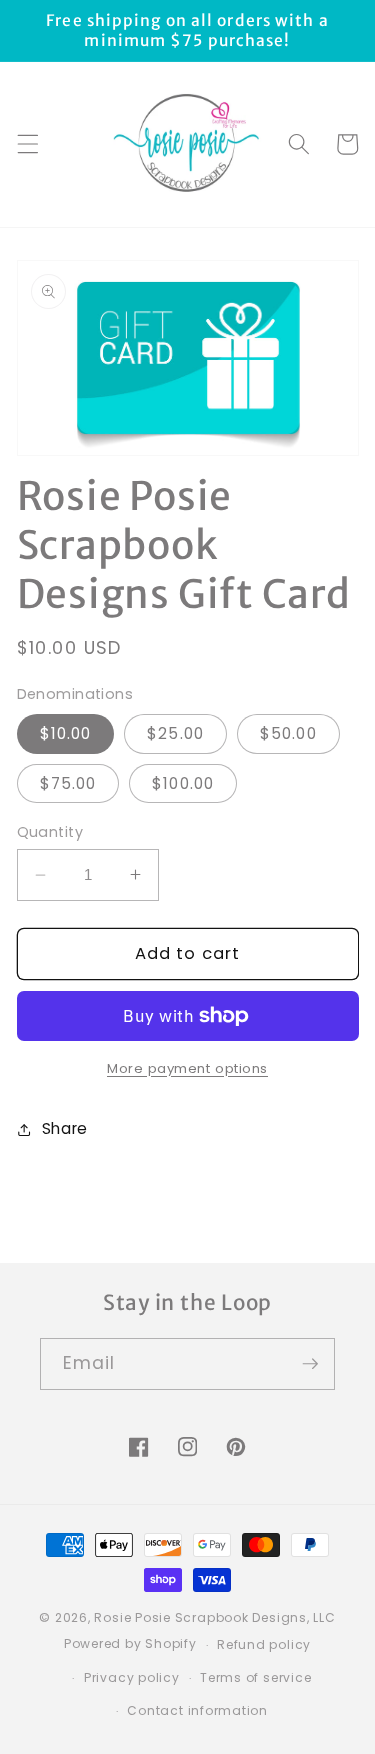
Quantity (50, 832)
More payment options (187, 1068)
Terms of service (255, 1677)
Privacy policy (132, 1677)
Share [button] (65, 1128)
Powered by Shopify (130, 1644)
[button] (27, 144)
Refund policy (264, 1644)
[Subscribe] (310, 1364)
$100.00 (183, 783)
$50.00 (288, 733)
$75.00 (68, 783)
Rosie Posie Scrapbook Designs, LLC (214, 1617)
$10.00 (66, 733)
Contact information (197, 1710)
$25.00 (175, 733)
